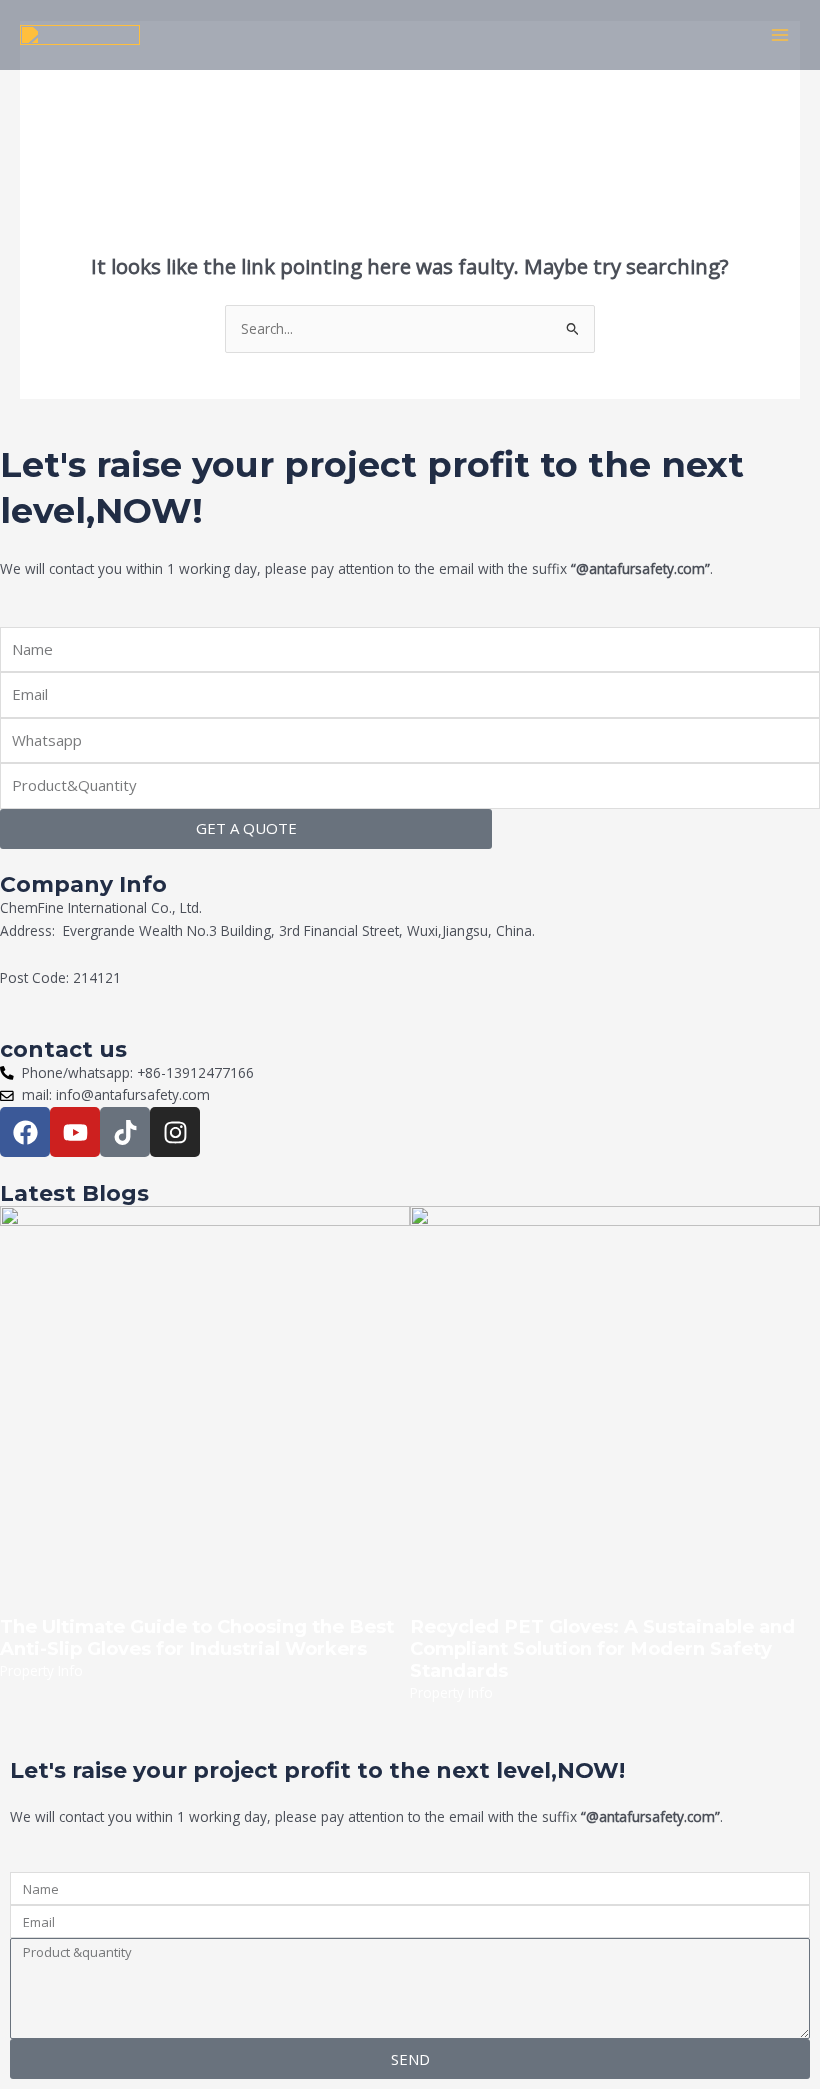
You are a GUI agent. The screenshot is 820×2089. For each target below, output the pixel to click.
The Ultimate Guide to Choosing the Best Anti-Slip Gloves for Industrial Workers (197, 1637)
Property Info (41, 1670)
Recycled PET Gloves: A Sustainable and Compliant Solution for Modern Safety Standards (602, 1648)
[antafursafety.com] (80, 35)
